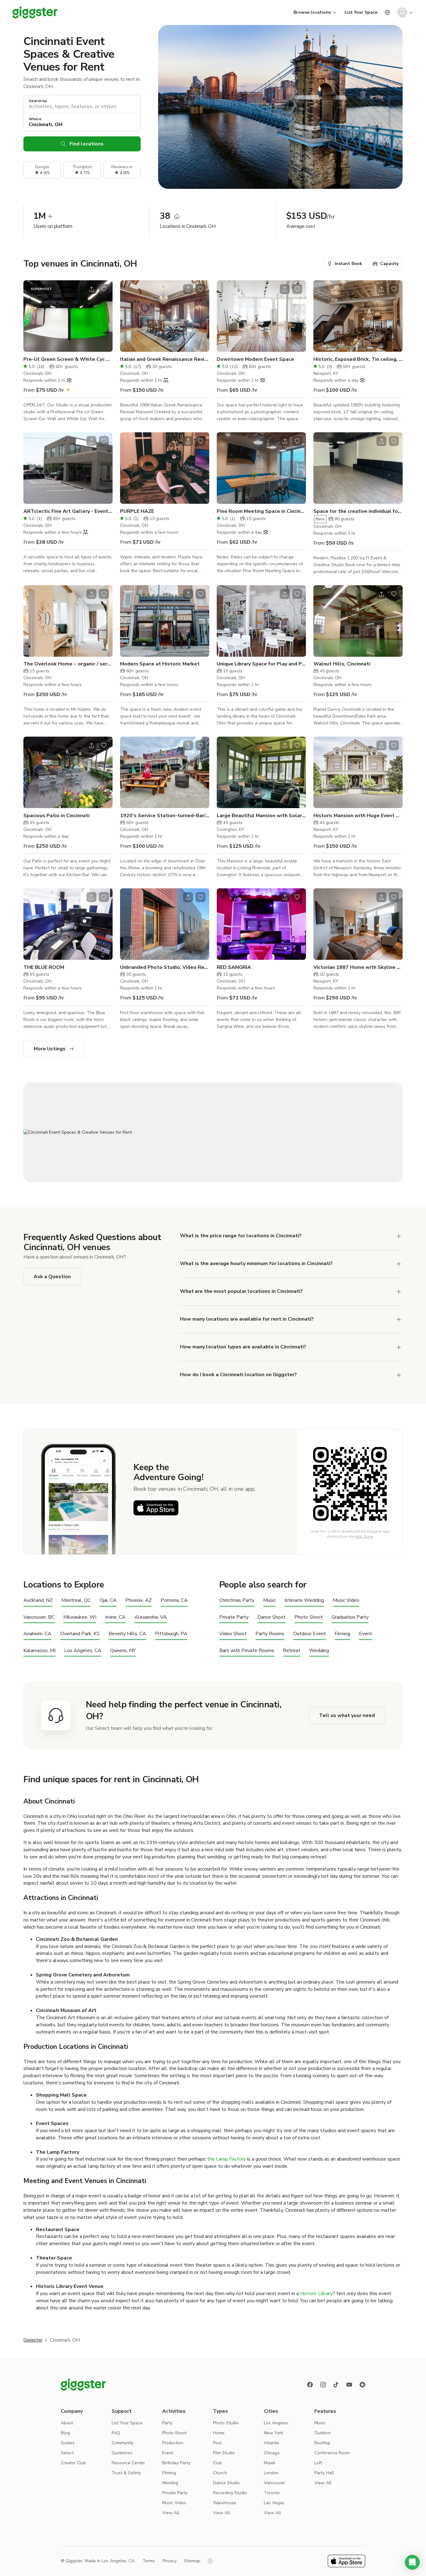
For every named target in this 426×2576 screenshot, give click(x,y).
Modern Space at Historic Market (160, 664)
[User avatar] (402, 12)
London (271, 2473)
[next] (104, 316)
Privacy (169, 2561)
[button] (412, 2562)
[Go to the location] (68, 316)
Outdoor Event (310, 1634)
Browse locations (312, 12)
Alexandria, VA (151, 1617)
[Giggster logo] (83, 2385)
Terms (149, 2561)
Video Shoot (233, 1634)
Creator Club (73, 2463)
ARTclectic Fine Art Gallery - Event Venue (68, 511)
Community (123, 2443)
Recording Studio (230, 2493)
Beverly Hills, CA (127, 1634)
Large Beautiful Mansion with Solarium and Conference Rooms (261, 816)
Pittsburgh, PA (171, 1634)
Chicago (272, 2453)
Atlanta (271, 2443)
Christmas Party (237, 1600)
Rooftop (322, 2443)
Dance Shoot (271, 1617)
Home (219, 2433)
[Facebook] (310, 2385)
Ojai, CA (108, 1600)
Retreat (292, 1651)
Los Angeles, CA (83, 1651)
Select (67, 2453)
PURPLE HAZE (137, 511)
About (67, 2423)
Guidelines (122, 2453)
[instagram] (323, 2385)
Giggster (33, 2340)
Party (167, 2423)
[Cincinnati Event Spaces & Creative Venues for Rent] (213, 1132)
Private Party (234, 1617)
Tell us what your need (347, 1715)
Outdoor (323, 2433)
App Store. (364, 1537)
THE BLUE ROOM (44, 967)
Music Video (346, 1600)
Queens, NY (123, 1651)
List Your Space (361, 12)
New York (274, 2433)
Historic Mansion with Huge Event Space (358, 816)
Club (218, 2463)
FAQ (116, 2433)
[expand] (399, 1236)
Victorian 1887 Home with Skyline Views (358, 967)
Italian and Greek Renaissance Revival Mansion (165, 359)
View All (171, 2513)
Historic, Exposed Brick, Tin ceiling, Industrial (358, 359)
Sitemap (192, 2561)
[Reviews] (362, 2385)
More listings (50, 1049)
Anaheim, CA (37, 1634)
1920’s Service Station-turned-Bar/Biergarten (165, 816)
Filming (342, 1634)
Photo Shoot (309, 1617)
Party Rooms (270, 1634)
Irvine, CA (115, 1617)
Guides (68, 2443)
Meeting (170, 2483)
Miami (269, 2463)
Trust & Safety (126, 2473)
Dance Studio (226, 2483)
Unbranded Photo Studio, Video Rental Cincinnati (165, 967)
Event (365, 1634)
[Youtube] (349, 2385)
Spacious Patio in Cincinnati (56, 816)
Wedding (319, 1651)
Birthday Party (176, 2463)
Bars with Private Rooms (247, 1651)
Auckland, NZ (38, 1600)
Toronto (272, 2493)
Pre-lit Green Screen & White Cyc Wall (68, 359)
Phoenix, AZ (139, 1600)
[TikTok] (336, 2385)
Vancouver (274, 2483)
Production (173, 2443)
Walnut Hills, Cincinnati (342, 664)
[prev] (32, 316)
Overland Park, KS (80, 1634)
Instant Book (348, 264)
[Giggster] (35, 12)
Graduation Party (350, 1617)
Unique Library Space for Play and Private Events (261, 664)
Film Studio (224, 2453)
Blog (65, 2433)
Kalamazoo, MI (39, 1651)
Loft (318, 2463)
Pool (217, 2443)
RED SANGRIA (234, 967)
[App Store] (156, 1508)
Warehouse (225, 2503)
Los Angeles (276, 2423)
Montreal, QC (76, 1600)
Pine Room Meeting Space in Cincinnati (261, 511)
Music (269, 1600)
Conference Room (332, 2453)
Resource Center (128, 2463)
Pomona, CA (174, 1600)
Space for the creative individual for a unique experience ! (358, 511)
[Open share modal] (91, 289)
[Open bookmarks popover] (104, 289)
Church (220, 2473)
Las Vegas (274, 2503)
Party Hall (324, 2473)
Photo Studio (226, 2423)
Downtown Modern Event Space (255, 359)
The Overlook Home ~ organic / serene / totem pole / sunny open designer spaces (68, 664)
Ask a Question (52, 1277)
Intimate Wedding (304, 1600)
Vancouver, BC (39, 1617)
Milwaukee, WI (80, 1617)
